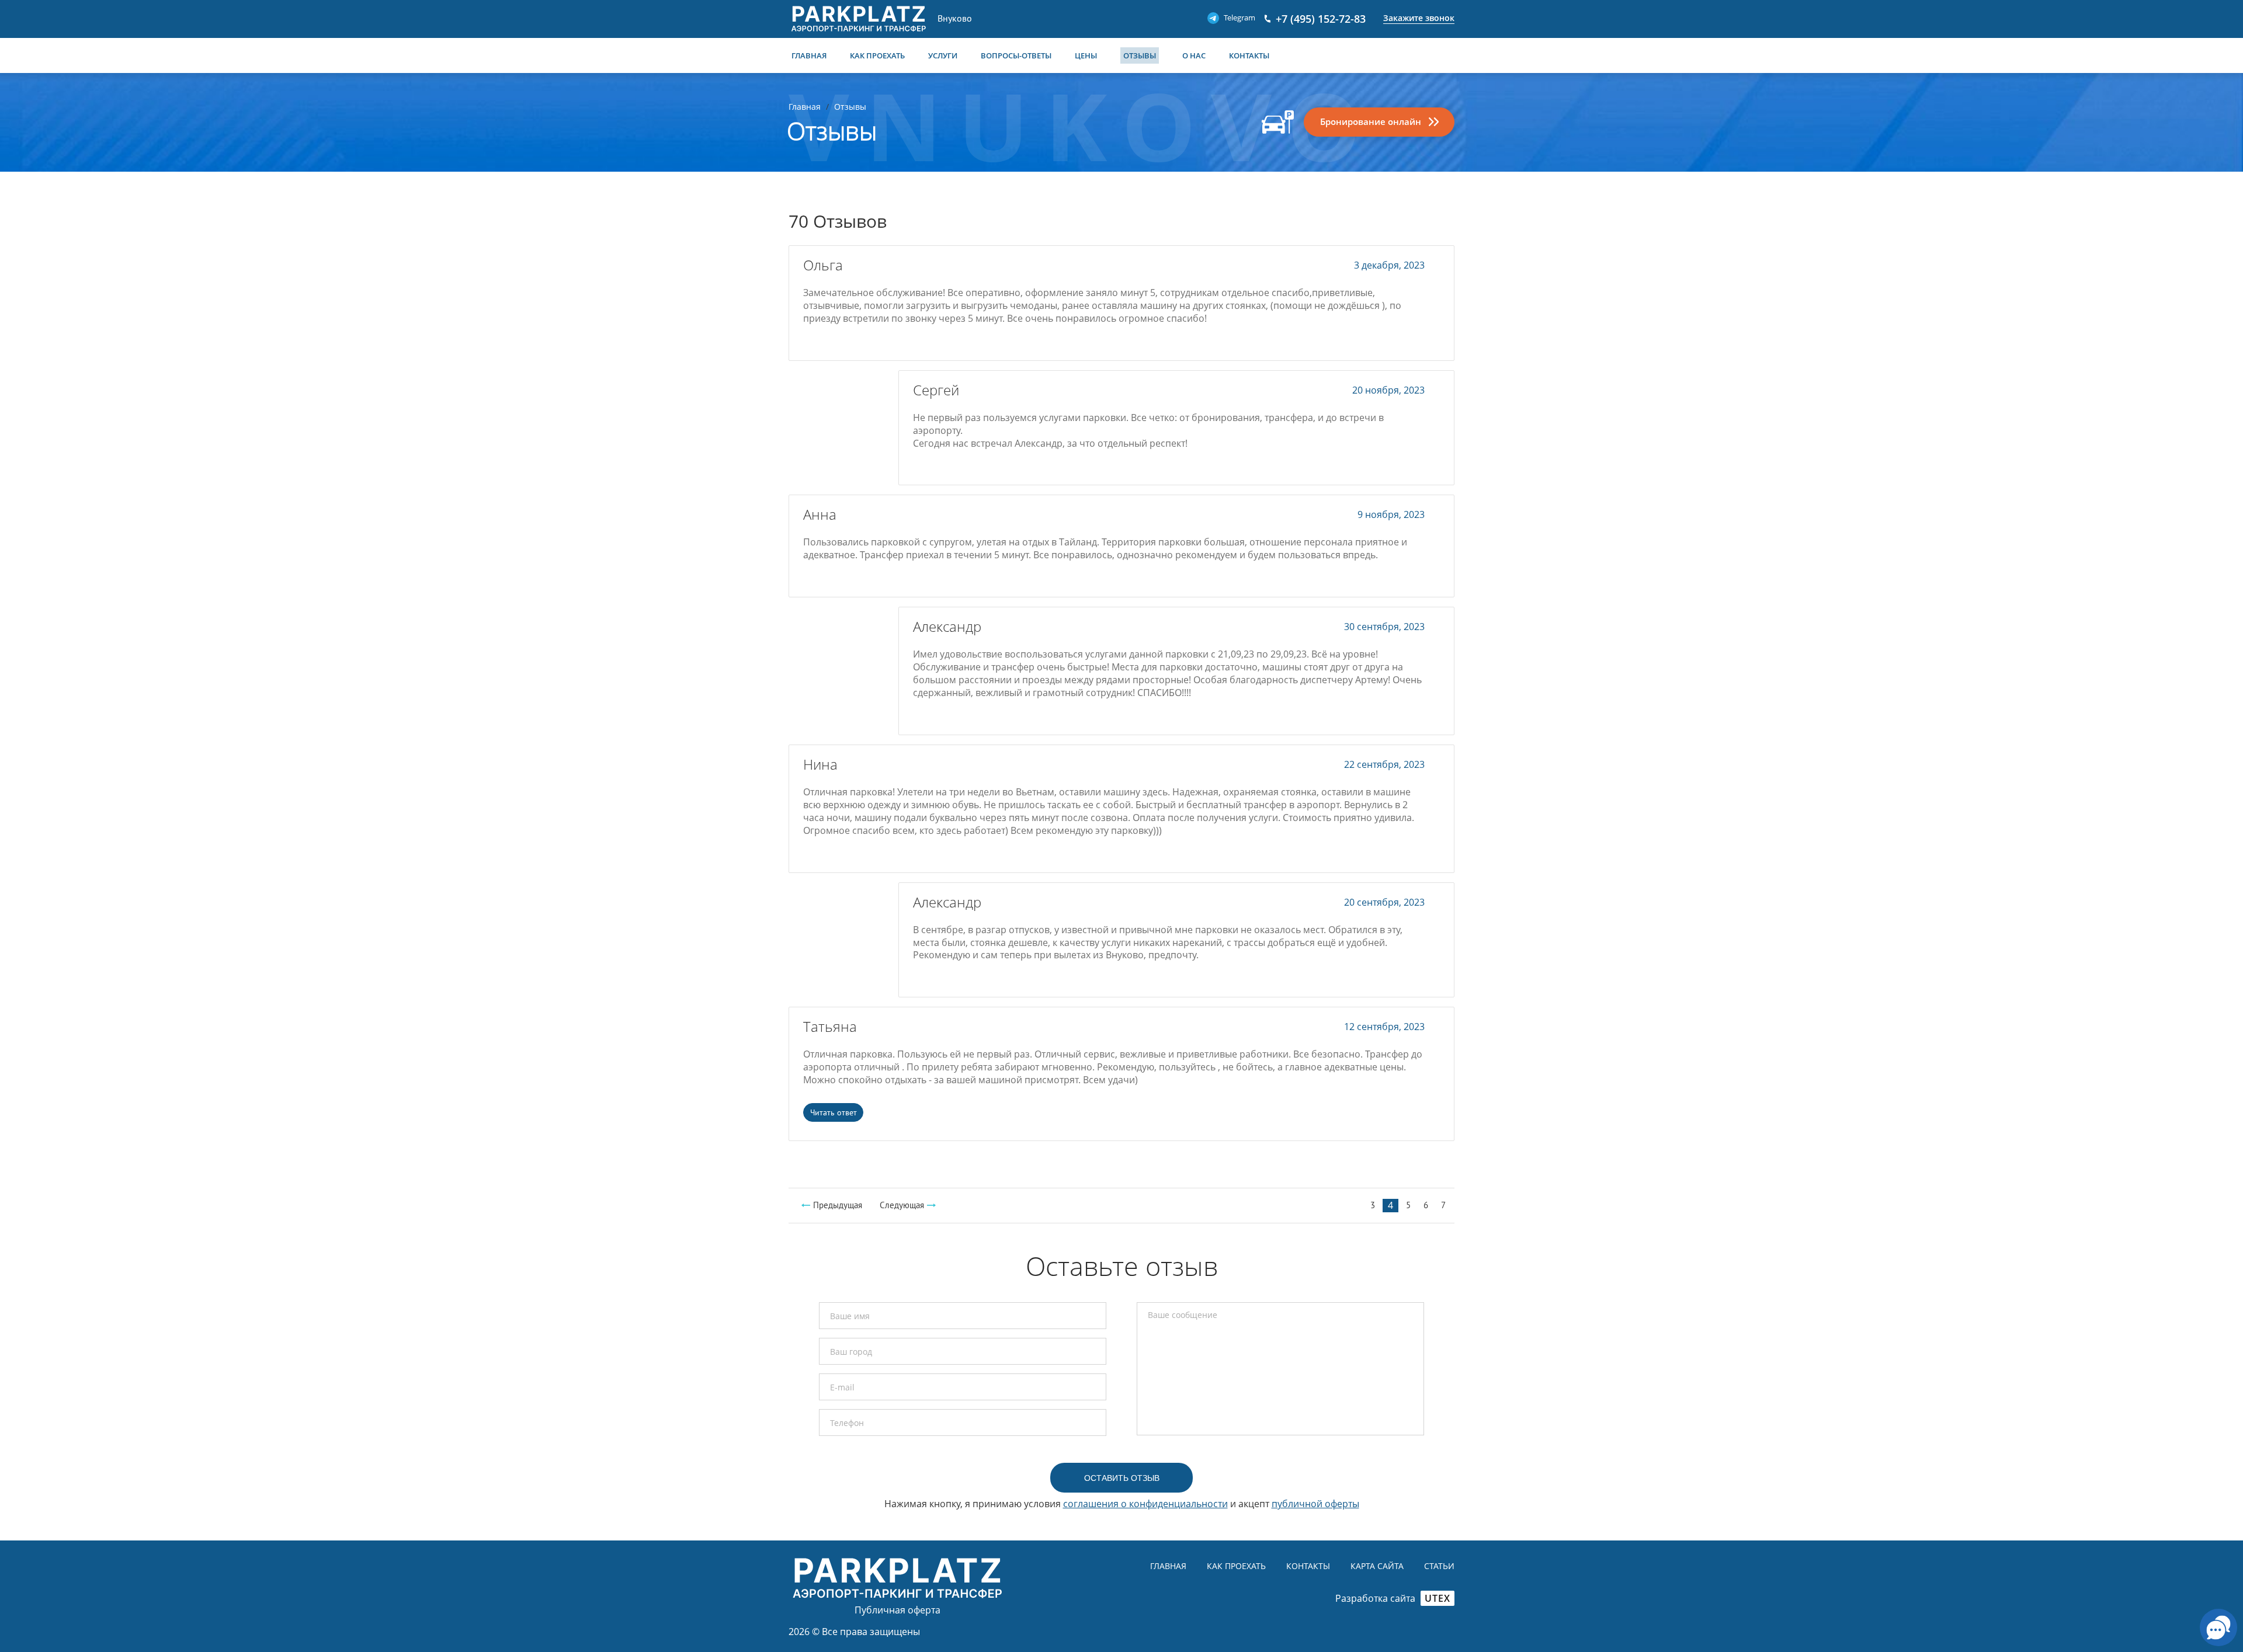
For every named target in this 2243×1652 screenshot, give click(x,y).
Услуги (943, 55)
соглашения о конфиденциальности (1145, 1504)
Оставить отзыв (1122, 1478)
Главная (809, 55)
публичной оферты (1315, 1504)
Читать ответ (834, 1112)
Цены (1086, 55)
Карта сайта (1377, 1566)
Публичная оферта (897, 1610)
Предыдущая (838, 1205)
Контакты (1249, 55)
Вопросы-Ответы (1016, 55)
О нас (1194, 55)
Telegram (1239, 18)
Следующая (902, 1205)
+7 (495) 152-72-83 (1321, 19)
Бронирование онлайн (1371, 121)
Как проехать (877, 55)
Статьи (1439, 1566)
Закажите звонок (1419, 18)
